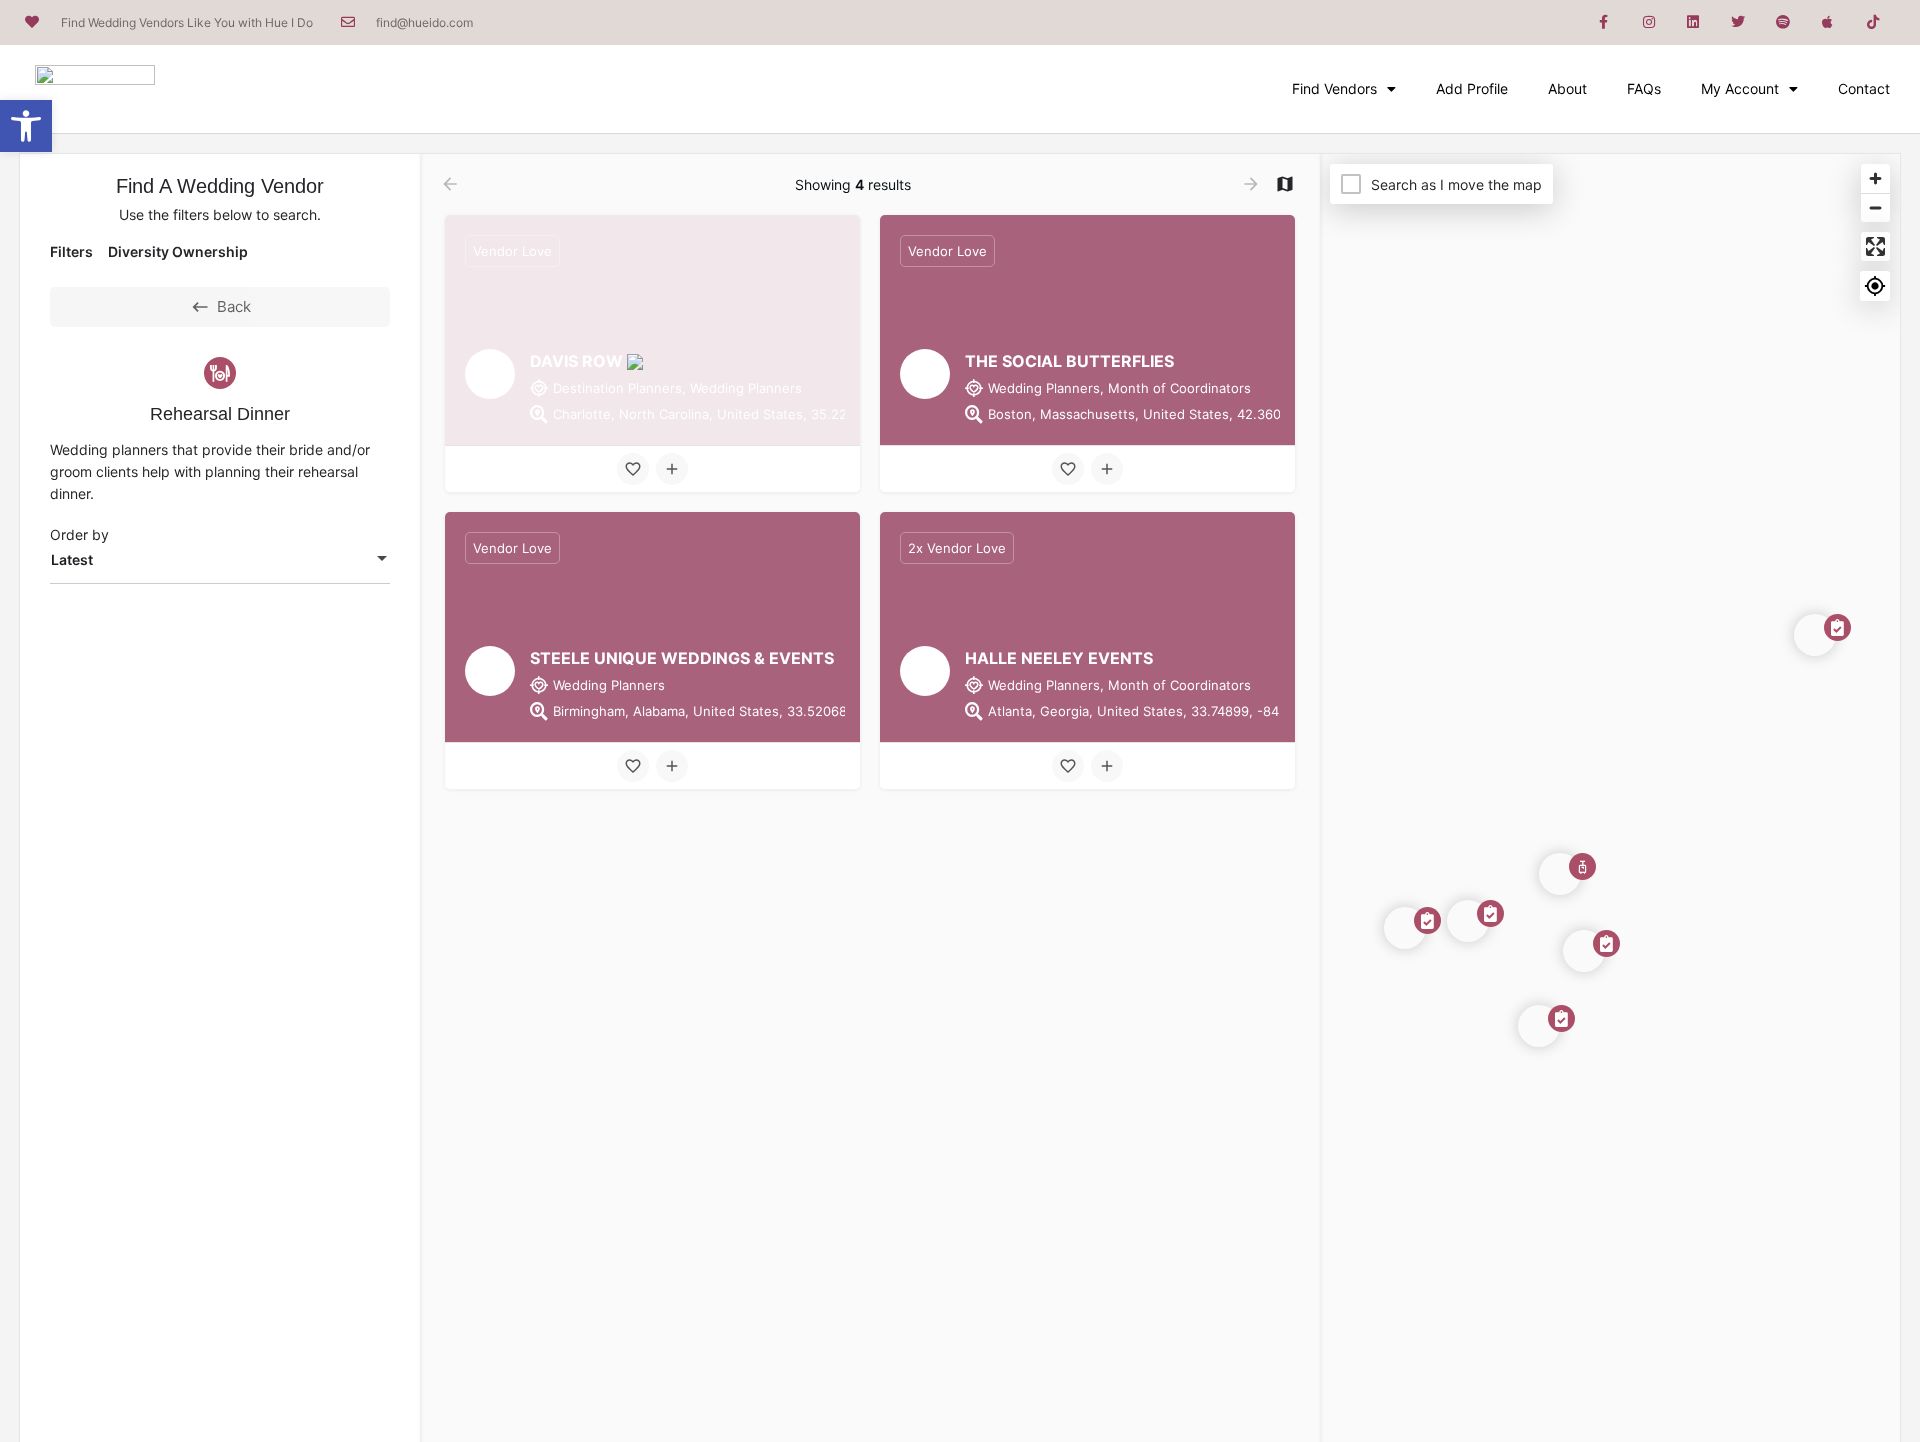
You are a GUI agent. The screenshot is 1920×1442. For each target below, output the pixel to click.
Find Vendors (1334, 88)
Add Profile (1472, 88)
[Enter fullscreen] (1875, 246)
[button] (26, 126)
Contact (1864, 88)
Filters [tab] (71, 251)
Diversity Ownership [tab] (178, 251)
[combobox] (220, 560)
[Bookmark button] (633, 469)
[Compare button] (672, 469)
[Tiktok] (1872, 22)
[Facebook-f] (1603, 22)
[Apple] (1827, 22)
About (1567, 88)
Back (234, 306)
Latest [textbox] (72, 559)
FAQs (1644, 88)
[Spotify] (1783, 22)
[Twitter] (1738, 22)
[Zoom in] (1875, 178)
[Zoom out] (1875, 207)
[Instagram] (1648, 22)
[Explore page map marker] (1560, 874)
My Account (1740, 88)
